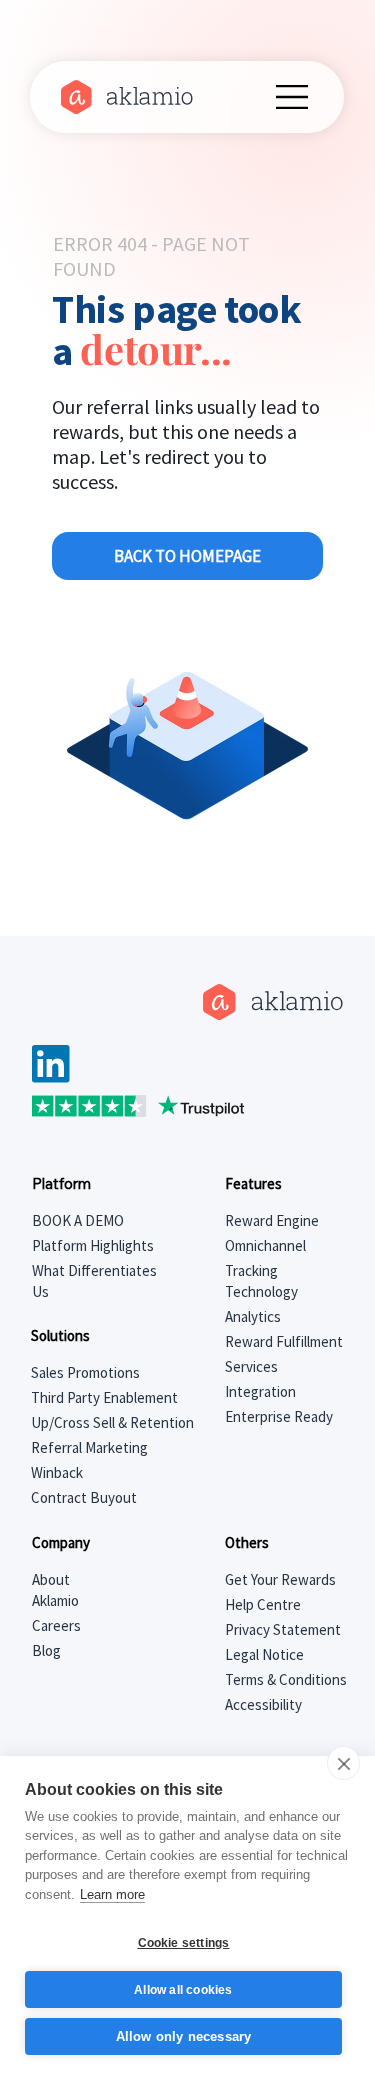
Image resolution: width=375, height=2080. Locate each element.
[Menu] (293, 97)
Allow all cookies (183, 1990)
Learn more (112, 1894)
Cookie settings (184, 1943)
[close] (343, 1763)
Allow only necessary (184, 2036)
